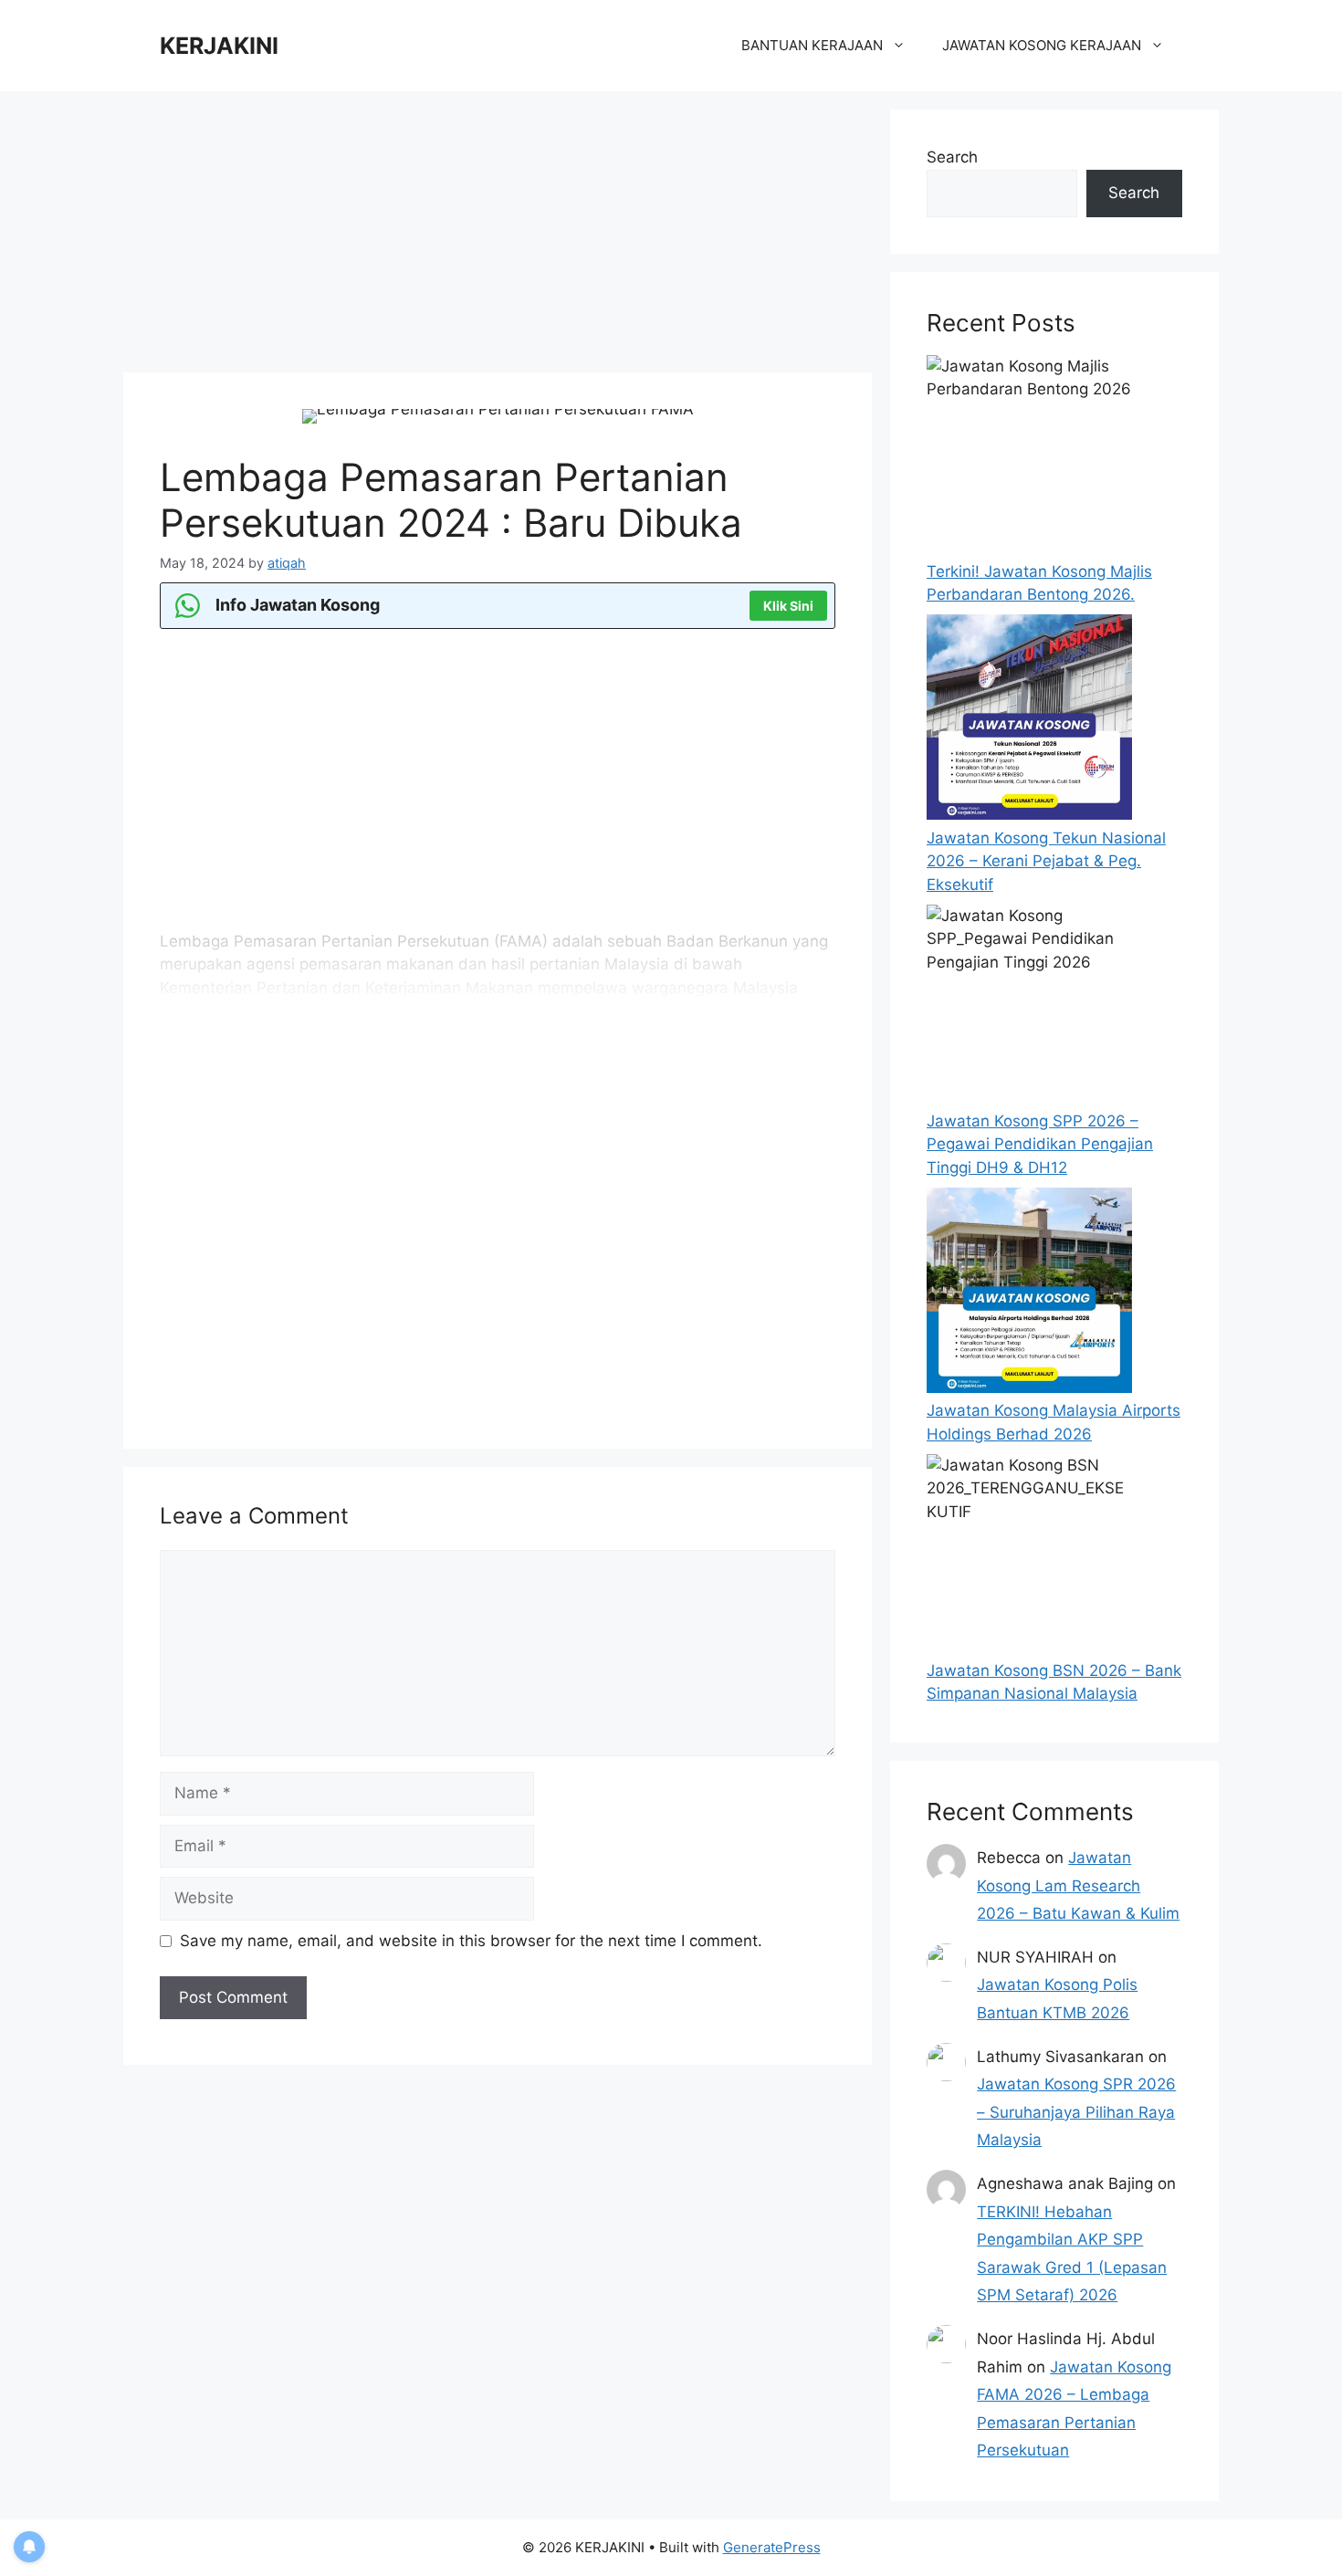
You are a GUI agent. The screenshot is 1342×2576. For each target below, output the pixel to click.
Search (952, 157)
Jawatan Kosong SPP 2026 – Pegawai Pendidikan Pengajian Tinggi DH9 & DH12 (1040, 1144)
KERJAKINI (219, 46)
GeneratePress (772, 2547)
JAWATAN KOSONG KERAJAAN (1042, 45)
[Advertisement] (498, 237)
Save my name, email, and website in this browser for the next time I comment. (471, 1941)
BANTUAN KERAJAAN (812, 45)
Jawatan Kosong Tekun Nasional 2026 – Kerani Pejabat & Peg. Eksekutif (1046, 861)
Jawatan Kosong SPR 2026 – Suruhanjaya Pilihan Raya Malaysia (1076, 2112)
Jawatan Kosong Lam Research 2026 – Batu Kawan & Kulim (1078, 1885)
